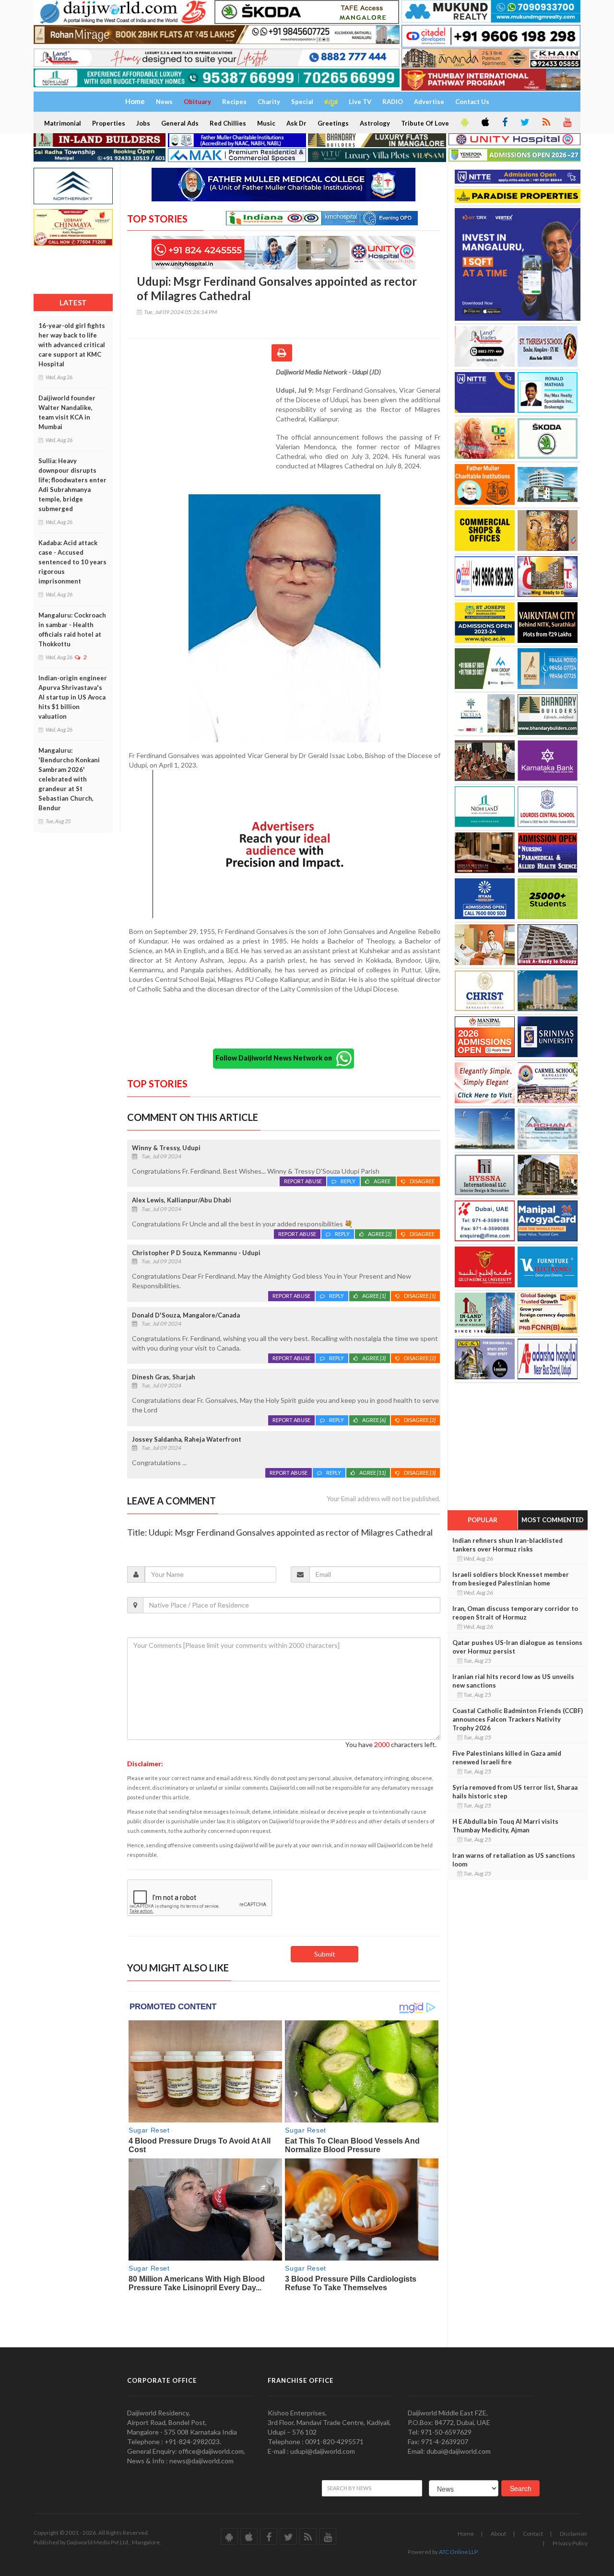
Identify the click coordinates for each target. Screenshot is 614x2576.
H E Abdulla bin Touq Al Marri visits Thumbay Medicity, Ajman (505, 1826)
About (498, 2534)
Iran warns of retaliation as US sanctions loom (514, 1860)
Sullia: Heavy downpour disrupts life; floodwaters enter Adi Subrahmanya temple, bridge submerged (72, 485)
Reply (348, 1181)
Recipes (234, 102)
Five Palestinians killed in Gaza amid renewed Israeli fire (507, 1758)
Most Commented (553, 1520)
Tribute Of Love (425, 123)
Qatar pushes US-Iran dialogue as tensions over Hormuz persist (517, 1647)
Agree (383, 1181)
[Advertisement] (201, 430)
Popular (483, 1520)
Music (266, 123)
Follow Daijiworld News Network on (276, 1058)
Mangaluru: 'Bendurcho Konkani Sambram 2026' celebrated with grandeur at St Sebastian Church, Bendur (69, 779)
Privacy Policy (570, 2543)
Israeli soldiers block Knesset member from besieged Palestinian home (511, 1579)
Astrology (375, 123)
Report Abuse (303, 1181)
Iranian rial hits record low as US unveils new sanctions (513, 1681)
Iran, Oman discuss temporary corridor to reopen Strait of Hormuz (515, 1613)
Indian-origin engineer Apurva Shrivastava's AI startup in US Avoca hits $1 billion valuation (73, 697)
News (164, 102)
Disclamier (574, 2534)
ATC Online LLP (458, 2552)
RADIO (393, 102)
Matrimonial (63, 123)
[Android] (464, 123)
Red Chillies (228, 123)
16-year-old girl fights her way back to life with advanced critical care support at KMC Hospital (72, 345)
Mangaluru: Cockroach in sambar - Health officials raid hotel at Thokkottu (72, 629)
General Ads (180, 123)
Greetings (333, 123)
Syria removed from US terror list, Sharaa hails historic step (515, 1792)
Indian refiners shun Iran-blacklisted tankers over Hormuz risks (508, 1545)
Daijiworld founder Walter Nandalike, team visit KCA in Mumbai (67, 412)
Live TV (360, 102)
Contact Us (472, 102)
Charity (269, 102)
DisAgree (423, 1181)
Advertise (429, 102)
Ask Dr (296, 123)
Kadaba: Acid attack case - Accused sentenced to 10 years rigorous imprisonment (72, 562)
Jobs (143, 123)
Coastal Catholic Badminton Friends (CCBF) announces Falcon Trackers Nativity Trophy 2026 (518, 1719)
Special (302, 102)
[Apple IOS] (484, 123)
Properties (109, 123)
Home (466, 2534)
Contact (533, 2534)
